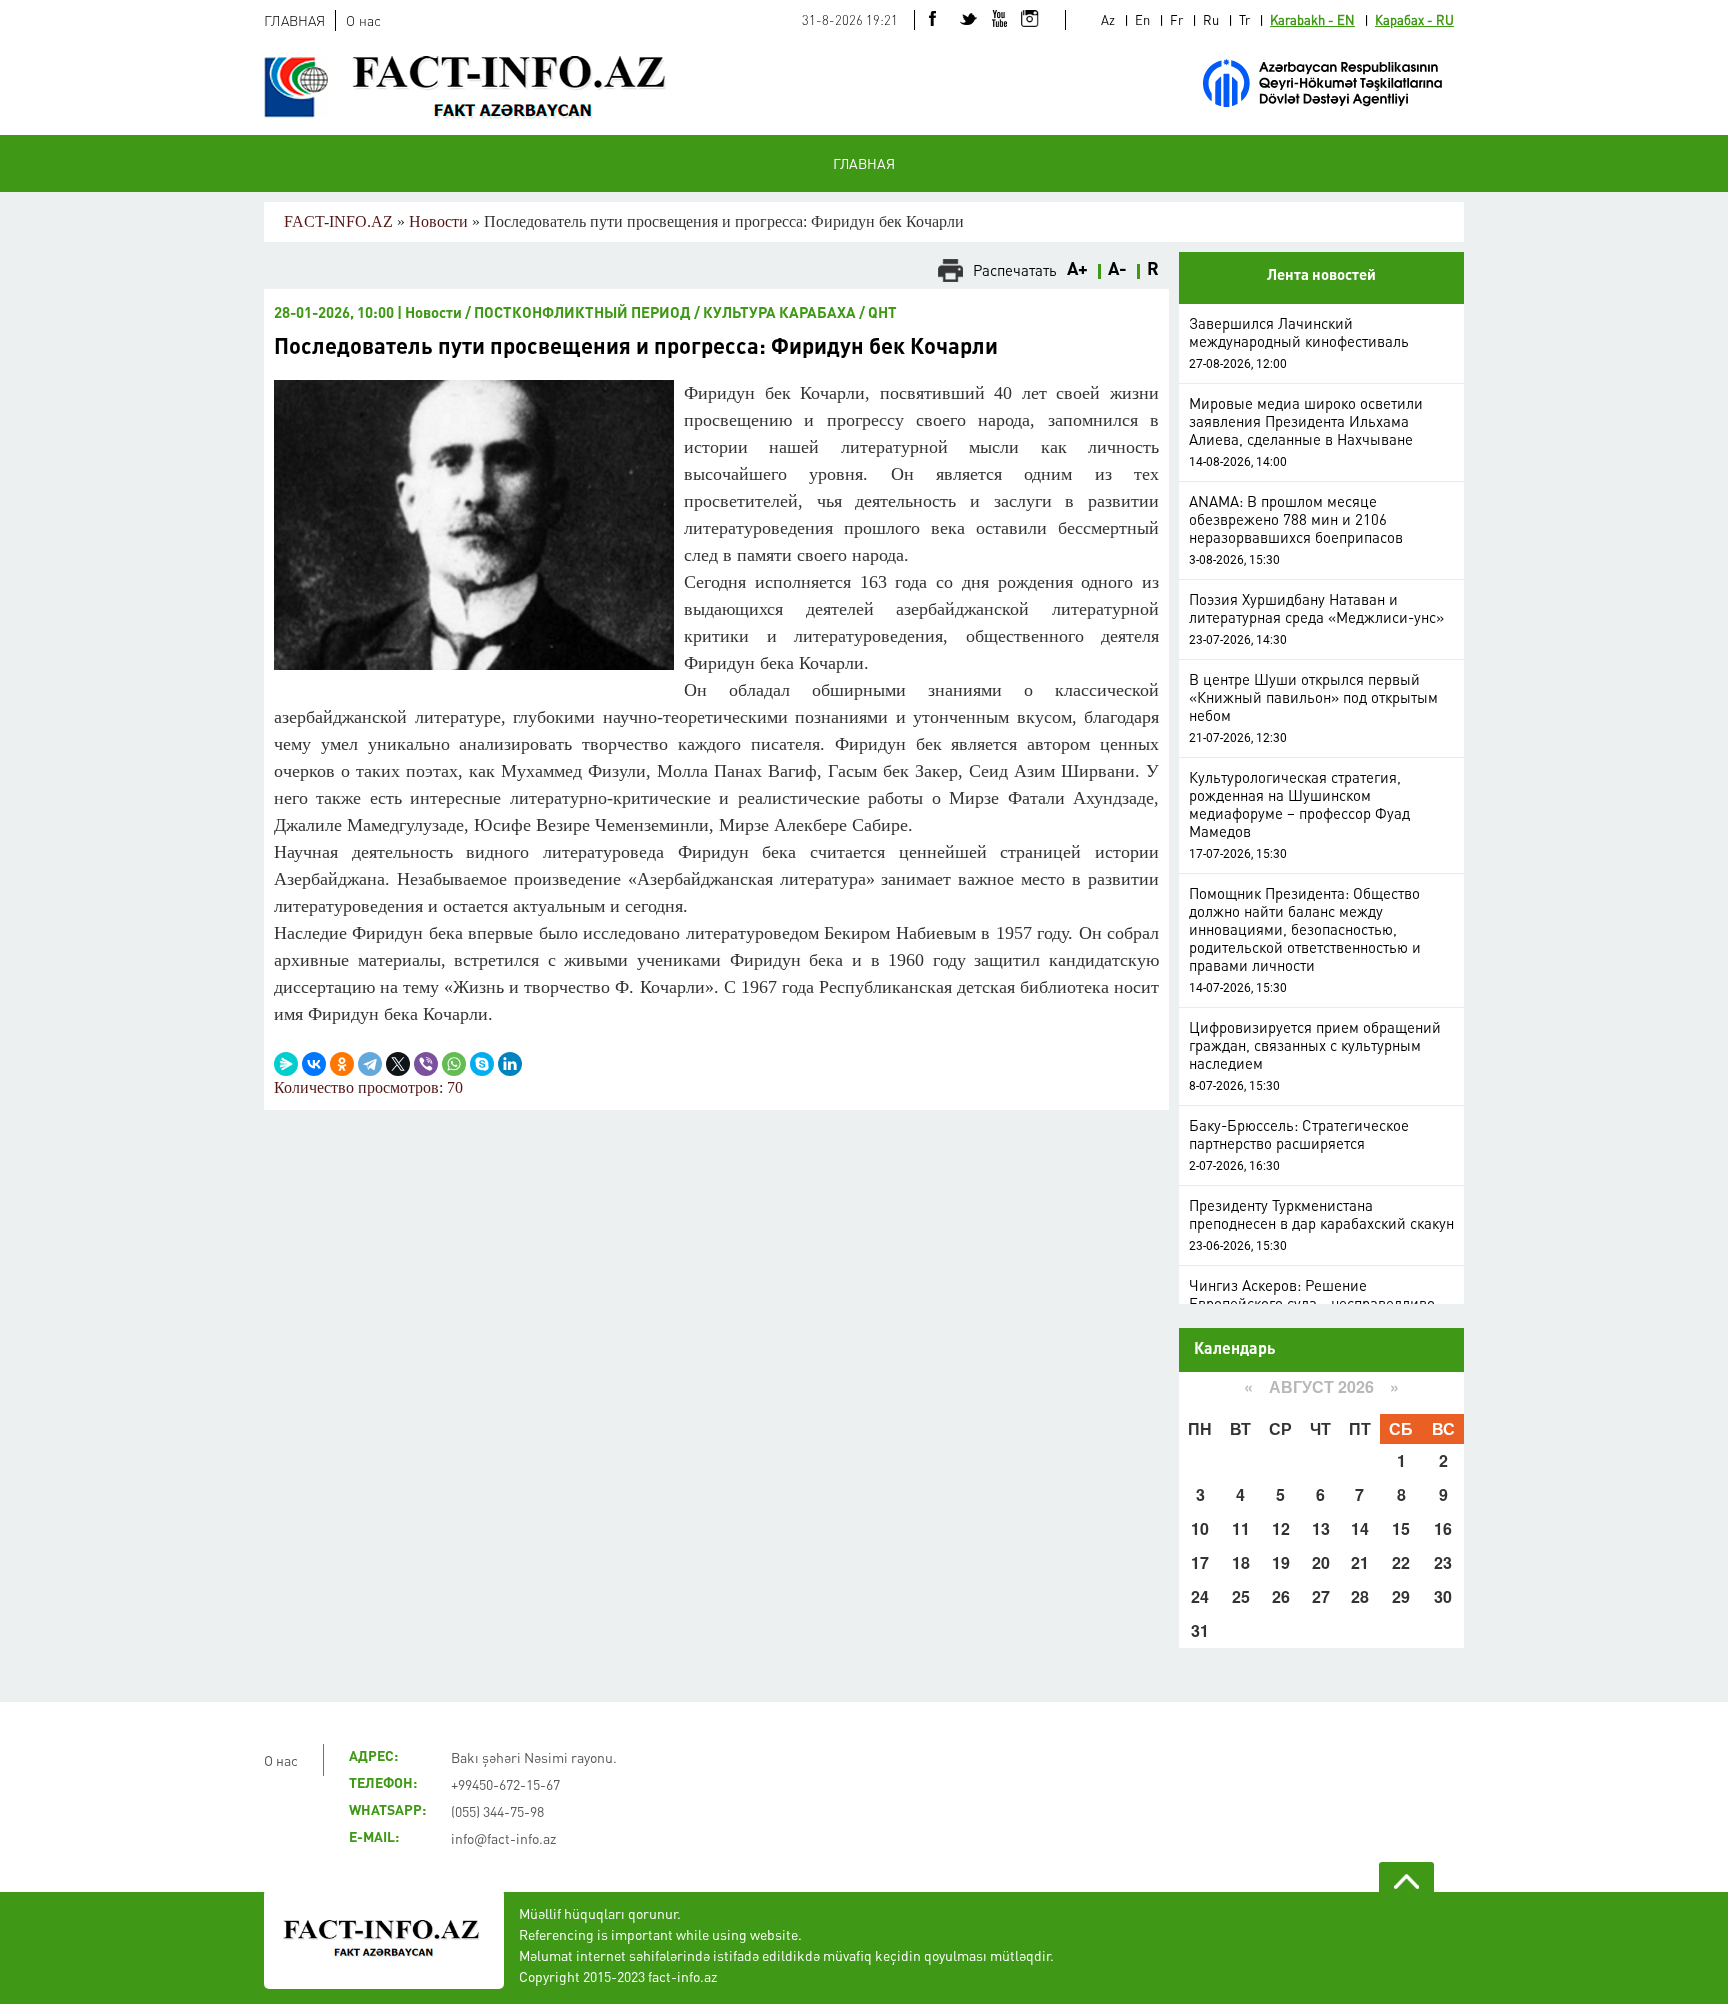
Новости (438, 221)
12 (1281, 1528)
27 (1321, 1596)
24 (1200, 1596)
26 (1281, 1596)
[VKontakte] (314, 1064)
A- (1117, 270)
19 (1281, 1562)
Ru (1211, 19)
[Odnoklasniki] (342, 1064)
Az (1108, 19)
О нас (363, 20)
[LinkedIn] (510, 1064)
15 (1401, 1528)
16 (1443, 1528)
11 (1241, 1528)
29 (1401, 1596)
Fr (1176, 19)
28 (1360, 1596)
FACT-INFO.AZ (338, 221)
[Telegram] (370, 1064)
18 (1241, 1562)
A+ (1077, 270)
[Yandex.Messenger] (286, 1064)
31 (1200, 1630)
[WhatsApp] (454, 1064)
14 (1360, 1528)
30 (1443, 1596)
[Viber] (426, 1064)
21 (1360, 1562)
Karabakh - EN (1312, 19)
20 (1321, 1562)
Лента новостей (1321, 276)
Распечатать (1015, 270)
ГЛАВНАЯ (294, 20)
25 (1241, 1596)
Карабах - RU (1414, 19)
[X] (398, 1064)
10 (1200, 1528)
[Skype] (482, 1064)
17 (1200, 1562)
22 (1401, 1562)
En (1142, 19)
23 (1443, 1562)
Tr (1244, 19)
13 (1321, 1528)
